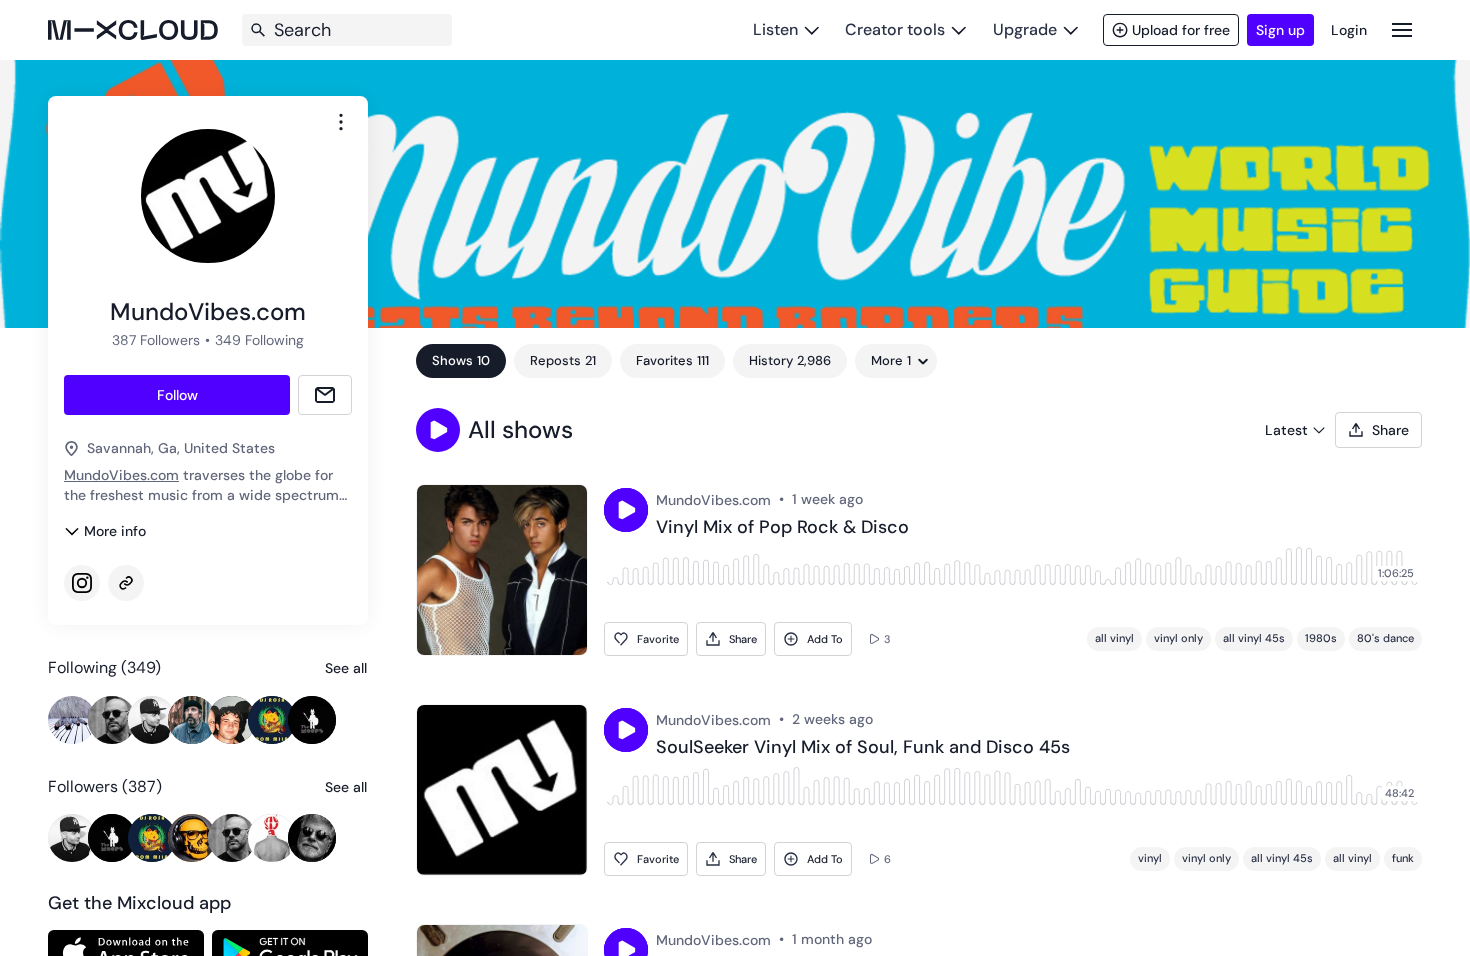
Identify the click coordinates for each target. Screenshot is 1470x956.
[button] (438, 430)
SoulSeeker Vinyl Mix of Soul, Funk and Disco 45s (863, 748)
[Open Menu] (1402, 29)
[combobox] (341, 122)
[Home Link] (133, 30)
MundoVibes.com (121, 475)
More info (115, 531)
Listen (775, 29)
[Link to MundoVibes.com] (126, 583)
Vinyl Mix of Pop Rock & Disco (782, 528)
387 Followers (156, 340)
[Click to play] (626, 510)
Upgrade (1025, 29)
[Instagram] (82, 583)
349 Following (259, 340)
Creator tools (895, 29)
